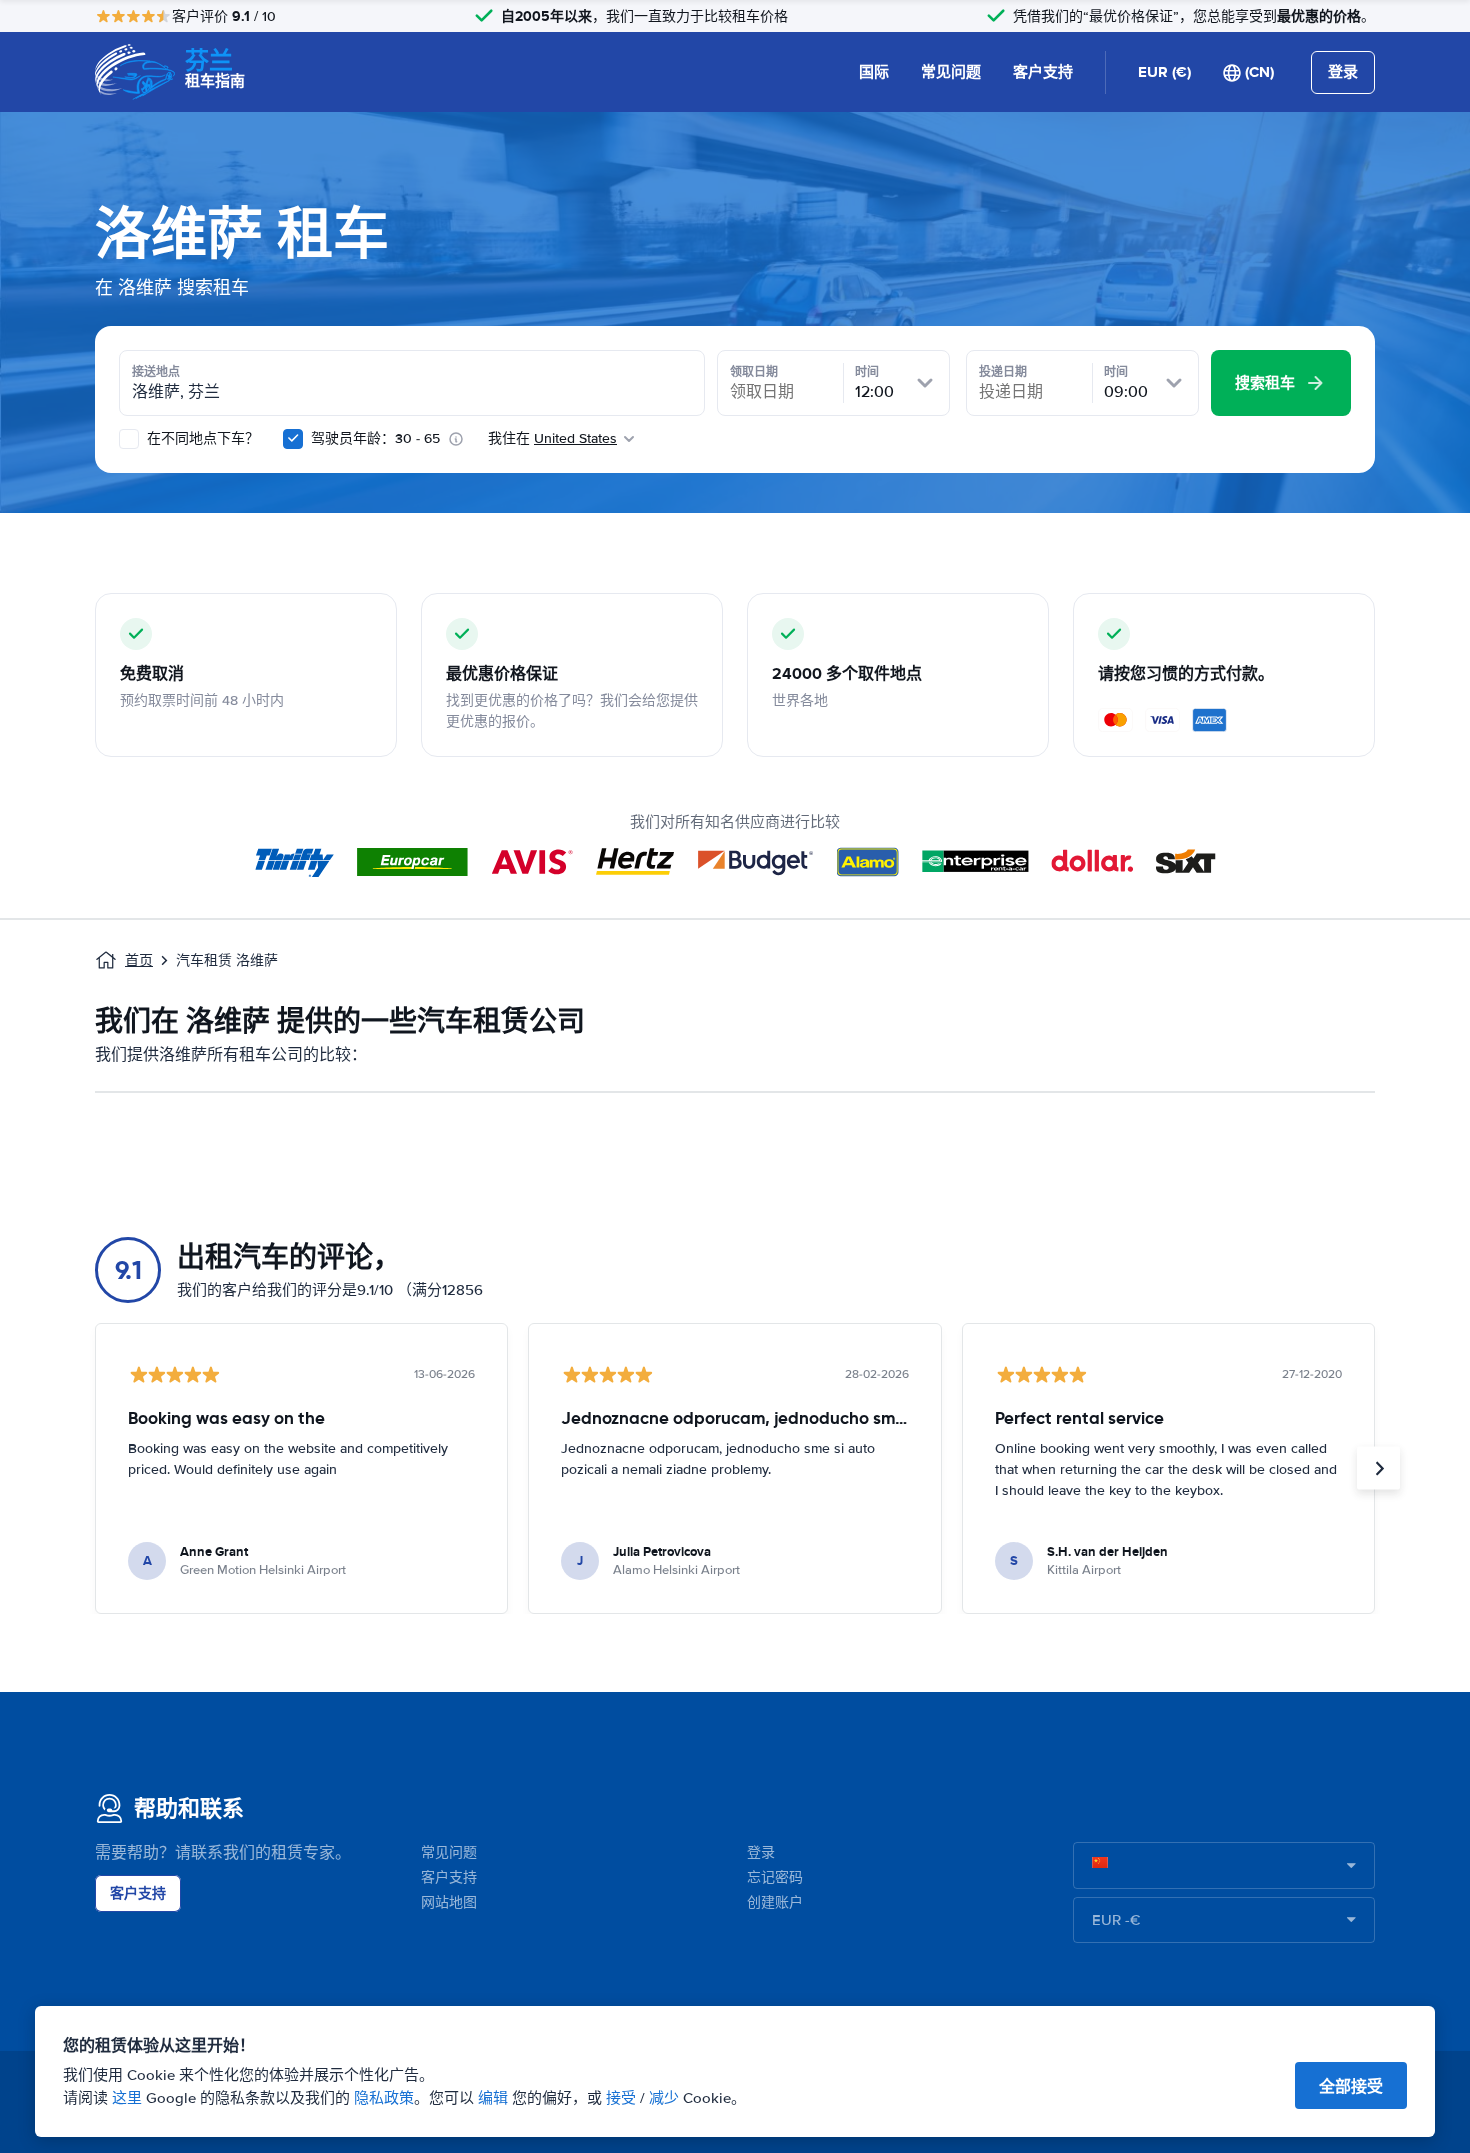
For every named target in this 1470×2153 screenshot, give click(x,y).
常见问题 (951, 72)
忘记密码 (775, 1877)
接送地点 (156, 372)
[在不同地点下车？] (129, 439)
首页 (139, 960)
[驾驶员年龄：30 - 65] (293, 439)
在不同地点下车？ (201, 438)
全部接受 (1351, 2086)
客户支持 (1043, 72)
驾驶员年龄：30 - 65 (375, 438)
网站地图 (449, 1902)
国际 (874, 72)
